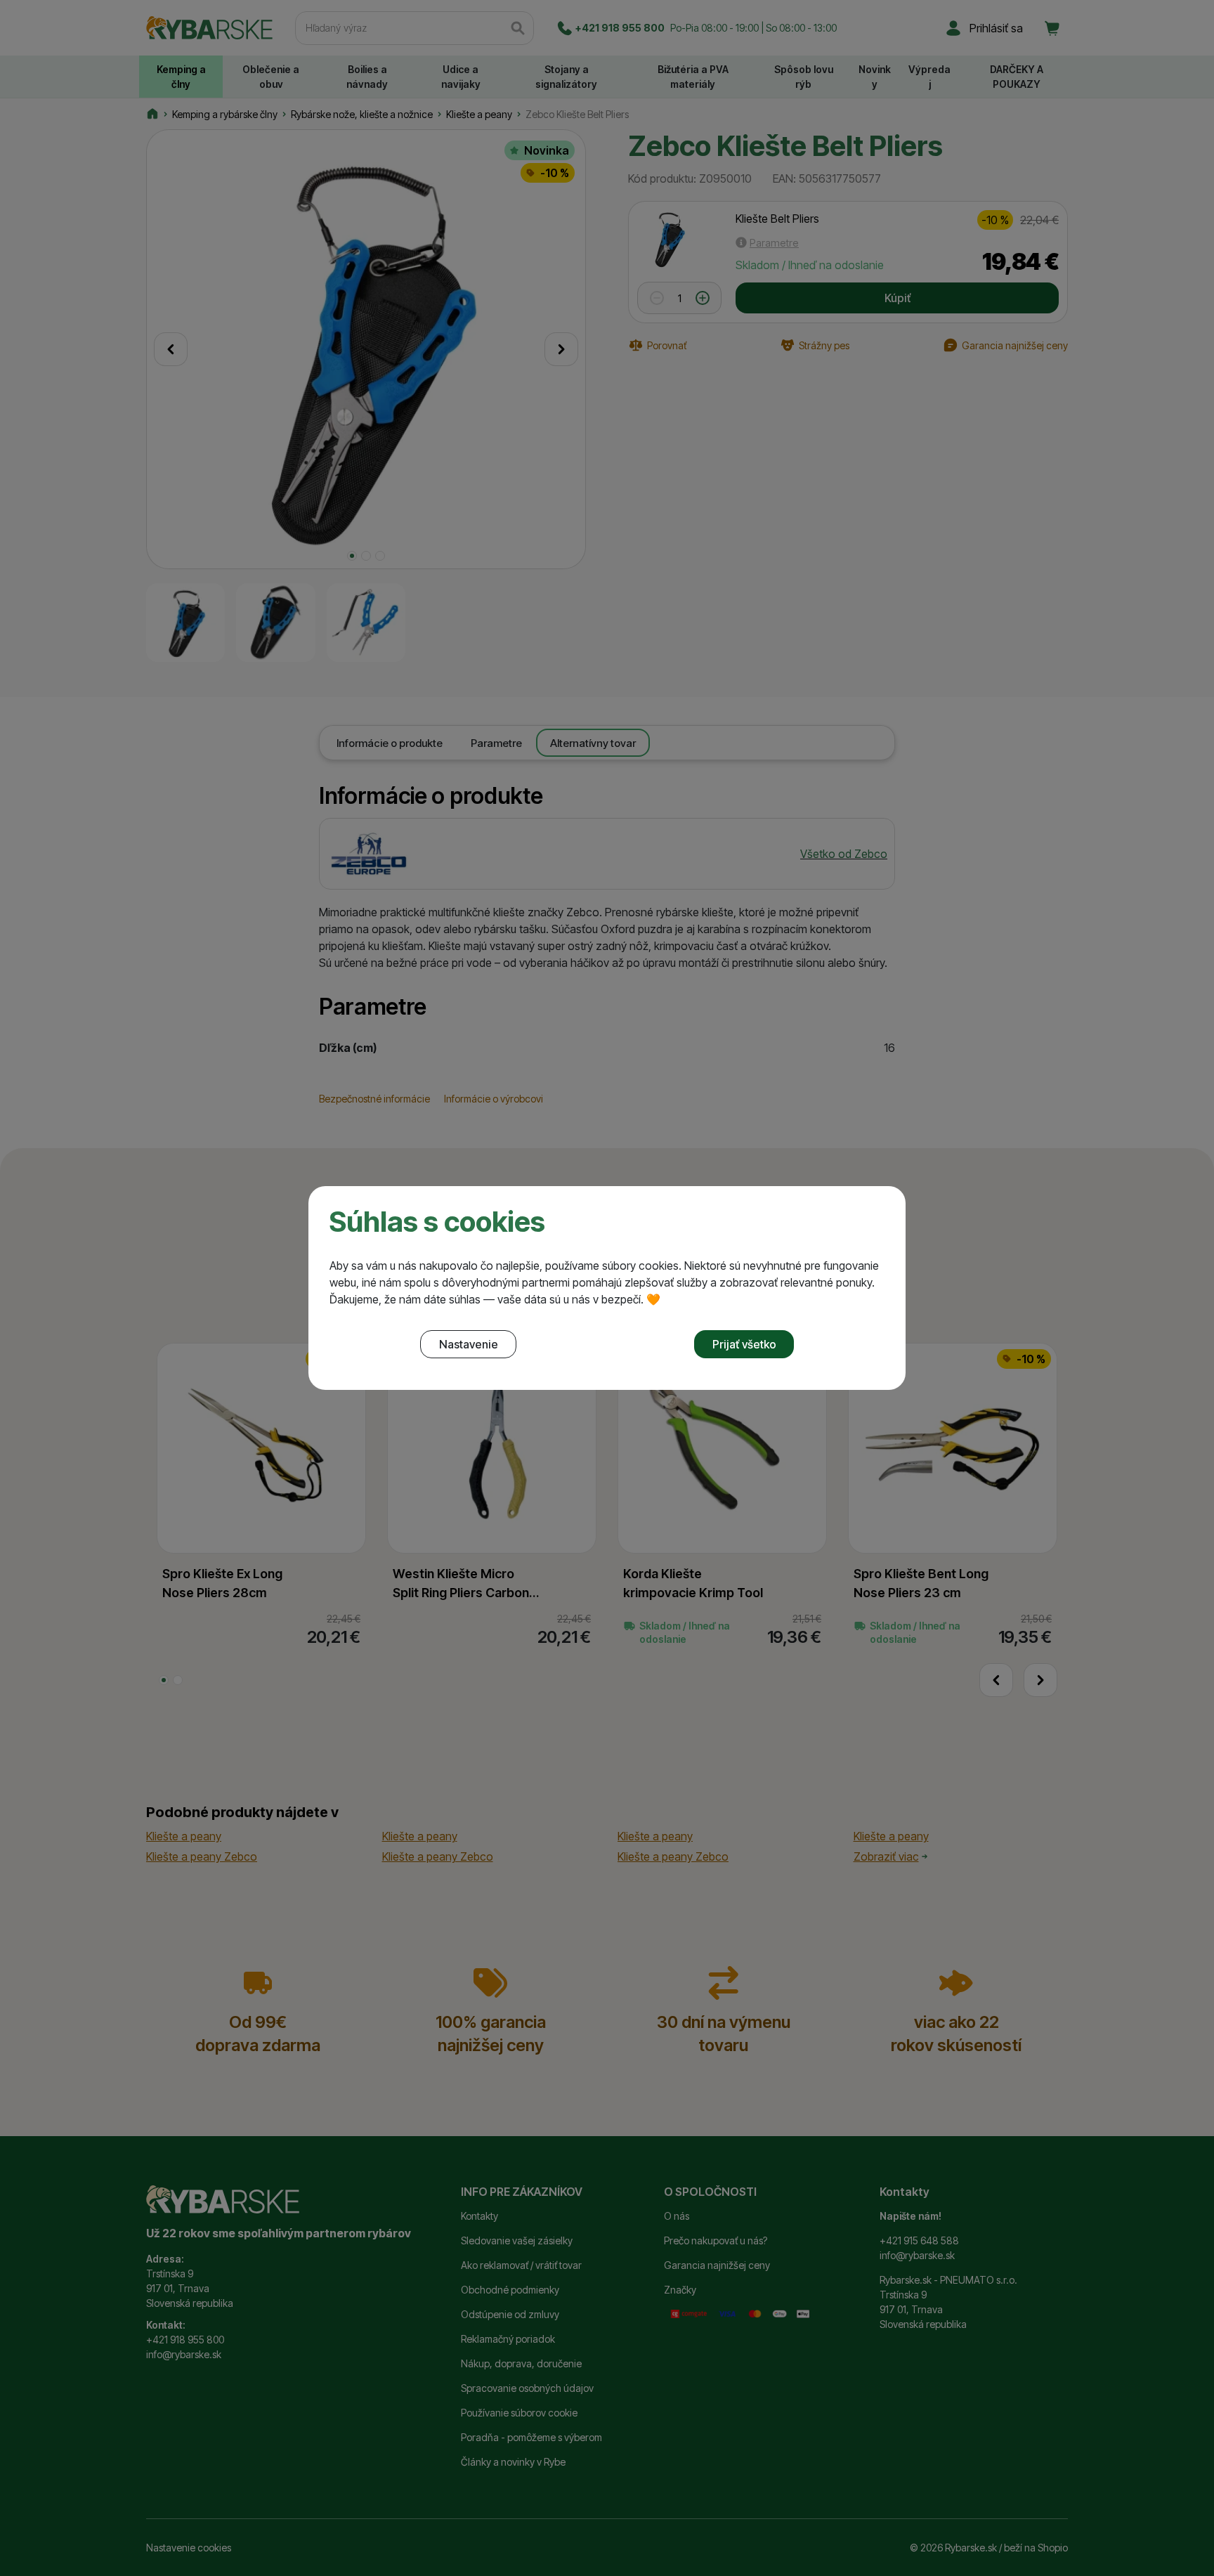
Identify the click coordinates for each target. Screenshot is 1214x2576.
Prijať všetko (744, 1344)
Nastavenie (469, 1344)
